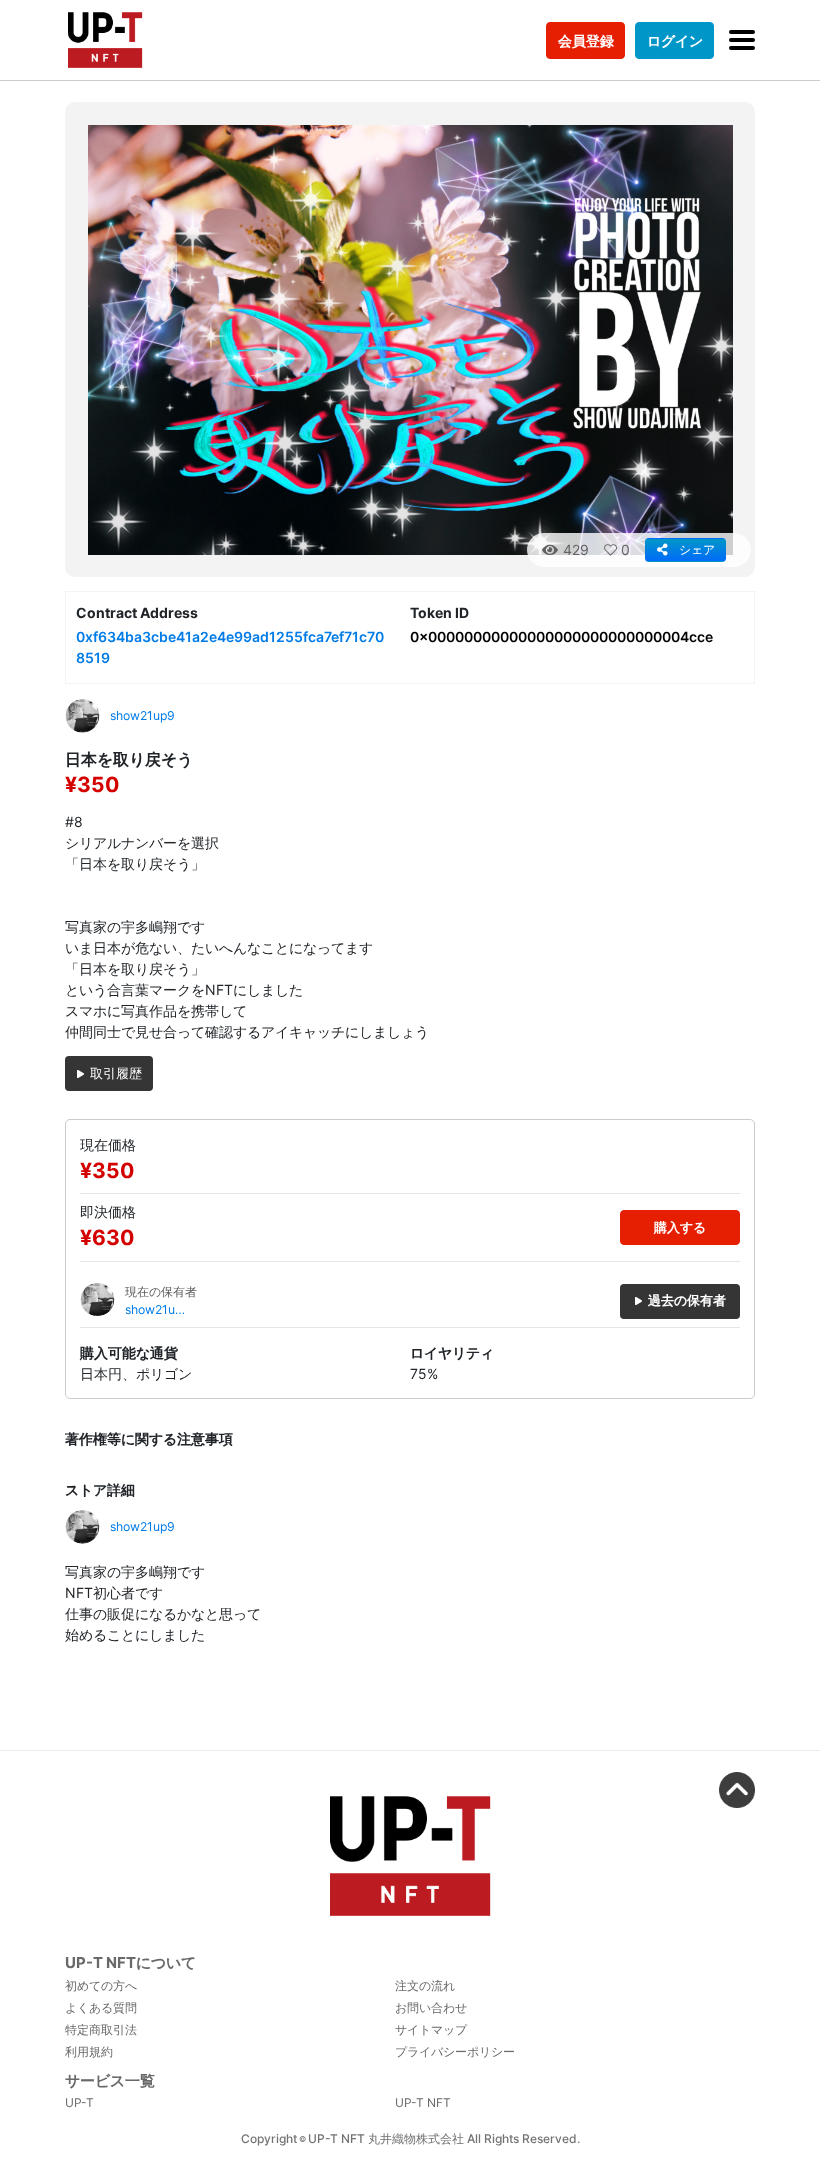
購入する (680, 1227)
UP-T (79, 2102)
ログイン (675, 40)
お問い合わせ (431, 2007)
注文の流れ (425, 1985)
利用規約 (89, 2051)
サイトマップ (431, 2029)
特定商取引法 (101, 2029)
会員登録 (586, 40)
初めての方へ (101, 1985)
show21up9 (153, 1310)
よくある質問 (101, 2007)
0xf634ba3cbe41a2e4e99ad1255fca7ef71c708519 (230, 647)
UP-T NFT (423, 2102)
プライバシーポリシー (455, 2051)
